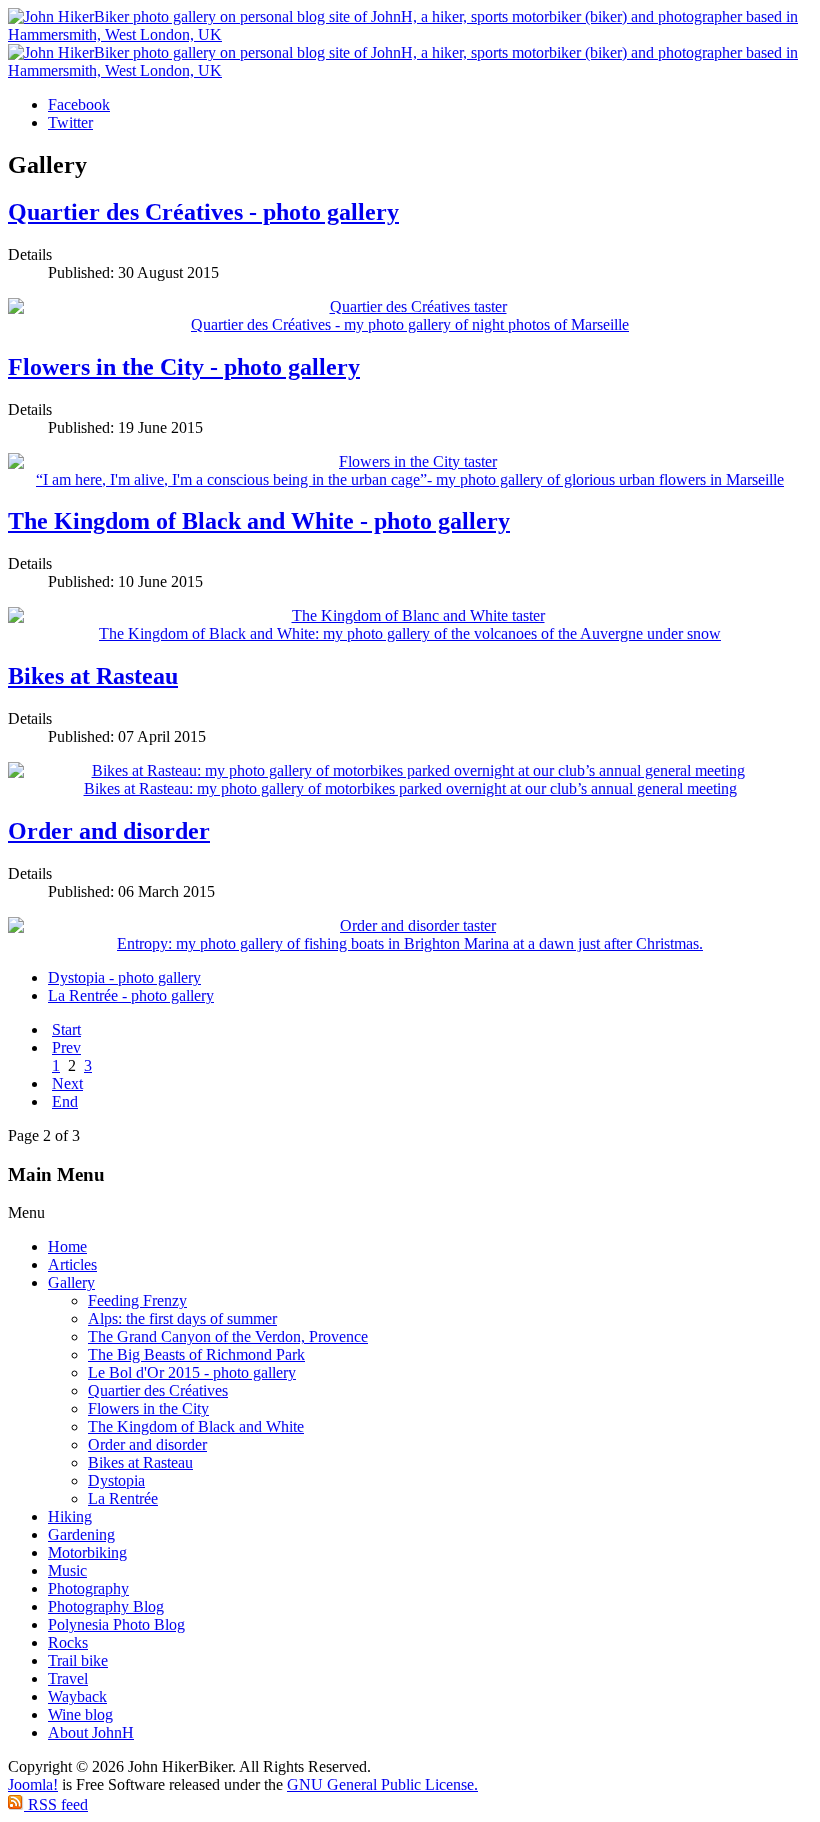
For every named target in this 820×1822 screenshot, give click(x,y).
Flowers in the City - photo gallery (184, 367)
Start (66, 1029)
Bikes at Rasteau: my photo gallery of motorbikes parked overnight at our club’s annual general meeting (410, 788)
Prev (66, 1047)
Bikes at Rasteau (93, 676)
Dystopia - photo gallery (124, 977)
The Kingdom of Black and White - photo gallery (259, 521)
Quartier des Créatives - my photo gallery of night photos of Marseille (410, 324)
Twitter (70, 122)
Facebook (79, 104)
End (65, 1101)
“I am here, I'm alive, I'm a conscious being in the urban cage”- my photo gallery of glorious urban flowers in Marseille (410, 479)
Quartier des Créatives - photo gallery (203, 212)
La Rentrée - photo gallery (131, 995)
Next (67, 1083)
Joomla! (33, 1784)
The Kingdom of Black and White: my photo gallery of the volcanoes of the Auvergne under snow (410, 633)
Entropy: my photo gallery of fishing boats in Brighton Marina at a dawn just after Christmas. (410, 943)
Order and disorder (109, 831)
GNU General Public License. (382, 1784)
